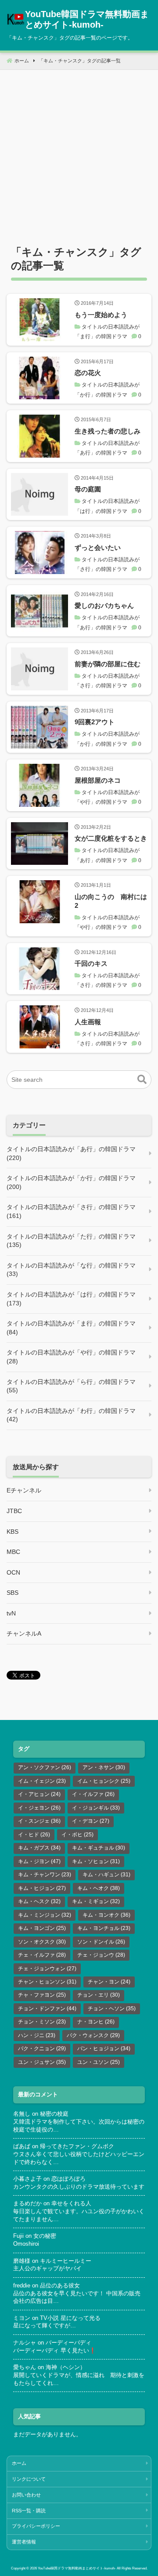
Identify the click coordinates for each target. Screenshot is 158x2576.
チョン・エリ (99, 1995)
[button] (142, 1080)
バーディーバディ (68, 2343)
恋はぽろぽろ (68, 2179)
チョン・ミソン (42, 2022)
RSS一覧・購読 (29, 2511)
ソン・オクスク (42, 1942)
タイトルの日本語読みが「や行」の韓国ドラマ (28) (71, 1357)
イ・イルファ (93, 1794)
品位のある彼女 (60, 2286)
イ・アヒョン (39, 1794)
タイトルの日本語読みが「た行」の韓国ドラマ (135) (71, 1241)
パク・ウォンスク (93, 2035)
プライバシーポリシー (36, 2526)
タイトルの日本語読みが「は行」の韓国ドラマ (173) (71, 1299)
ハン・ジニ (37, 2035)
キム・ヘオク (99, 1888)
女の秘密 (45, 2236)
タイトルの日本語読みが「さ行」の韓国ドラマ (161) (71, 1211)
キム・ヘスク (39, 1901)
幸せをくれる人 (71, 2204)
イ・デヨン (91, 1821)
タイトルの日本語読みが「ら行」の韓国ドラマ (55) (71, 1386)
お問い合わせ (26, 2495)
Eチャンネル (24, 1490)
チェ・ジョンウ (101, 1955)
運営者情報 (24, 2542)
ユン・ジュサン (42, 2062)
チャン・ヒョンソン (47, 1982)
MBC (13, 1552)
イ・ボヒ (77, 1835)
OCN (13, 1572)
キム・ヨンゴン (42, 1928)
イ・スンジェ (39, 1821)
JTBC (14, 1511)
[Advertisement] (79, 149)
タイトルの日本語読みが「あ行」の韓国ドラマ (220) (71, 1153)
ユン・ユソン (99, 2062)
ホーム (19, 2463)
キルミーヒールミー (66, 2261)
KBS (13, 1532)
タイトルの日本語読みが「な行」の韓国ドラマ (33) (71, 1270)
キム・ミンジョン (45, 1915)
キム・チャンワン (45, 1875)
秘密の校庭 (54, 2114)
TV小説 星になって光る (70, 2318)
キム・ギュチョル (99, 1848)
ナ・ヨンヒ (96, 2022)
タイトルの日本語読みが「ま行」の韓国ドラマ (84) (71, 1328)
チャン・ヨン (109, 1982)
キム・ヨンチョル (104, 1928)
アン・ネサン (104, 1767)
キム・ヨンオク (106, 1915)
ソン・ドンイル (101, 1942)
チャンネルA (24, 1633)
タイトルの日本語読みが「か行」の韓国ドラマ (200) (71, 1182)
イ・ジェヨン (39, 1808)
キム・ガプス (39, 1848)
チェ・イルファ (42, 1955)
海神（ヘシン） (66, 2367)
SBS (13, 1593)
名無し (22, 2114)
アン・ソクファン (45, 1767)
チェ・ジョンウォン (47, 1969)
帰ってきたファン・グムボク (77, 2146)
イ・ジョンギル (96, 1808)
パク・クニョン (42, 2049)
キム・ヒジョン (42, 1888)
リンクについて (29, 2479)
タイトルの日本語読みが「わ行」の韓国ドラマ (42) (71, 1415)
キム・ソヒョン (96, 1861)
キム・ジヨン (39, 1861)
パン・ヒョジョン (104, 2049)
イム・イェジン (42, 1781)
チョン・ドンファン (47, 2009)
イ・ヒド (34, 1835)
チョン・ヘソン (112, 2009)
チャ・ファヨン (42, 1995)
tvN (11, 1613)
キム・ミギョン (96, 1901)
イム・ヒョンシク (104, 1781)
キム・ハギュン (106, 1875)
